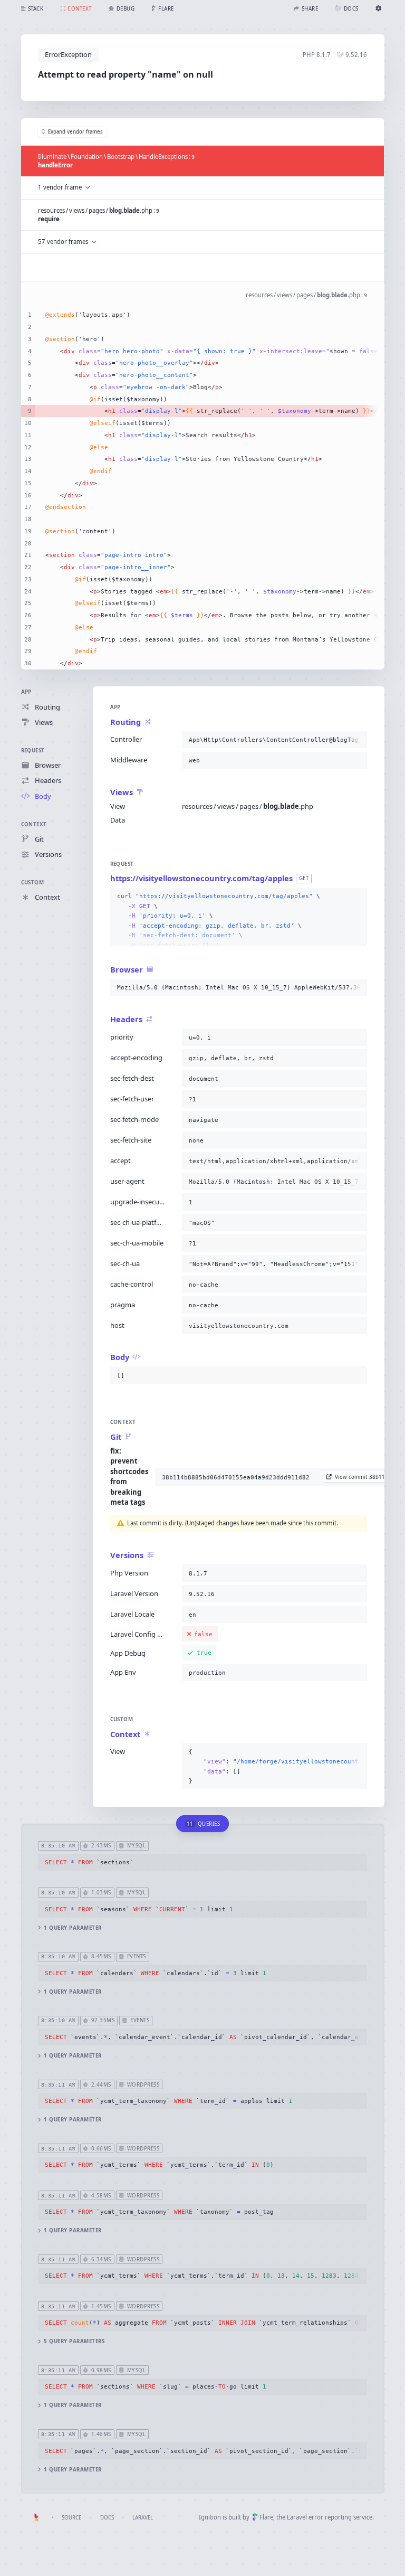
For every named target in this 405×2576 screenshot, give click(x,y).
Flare (266, 2517)
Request (33, 751)
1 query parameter (73, 1928)
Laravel (143, 2518)
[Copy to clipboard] (357, 740)
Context (34, 824)
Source (71, 2518)
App (26, 692)
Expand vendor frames (75, 132)
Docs (107, 2518)
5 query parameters (74, 2341)
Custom (33, 883)
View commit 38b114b (363, 1477)
